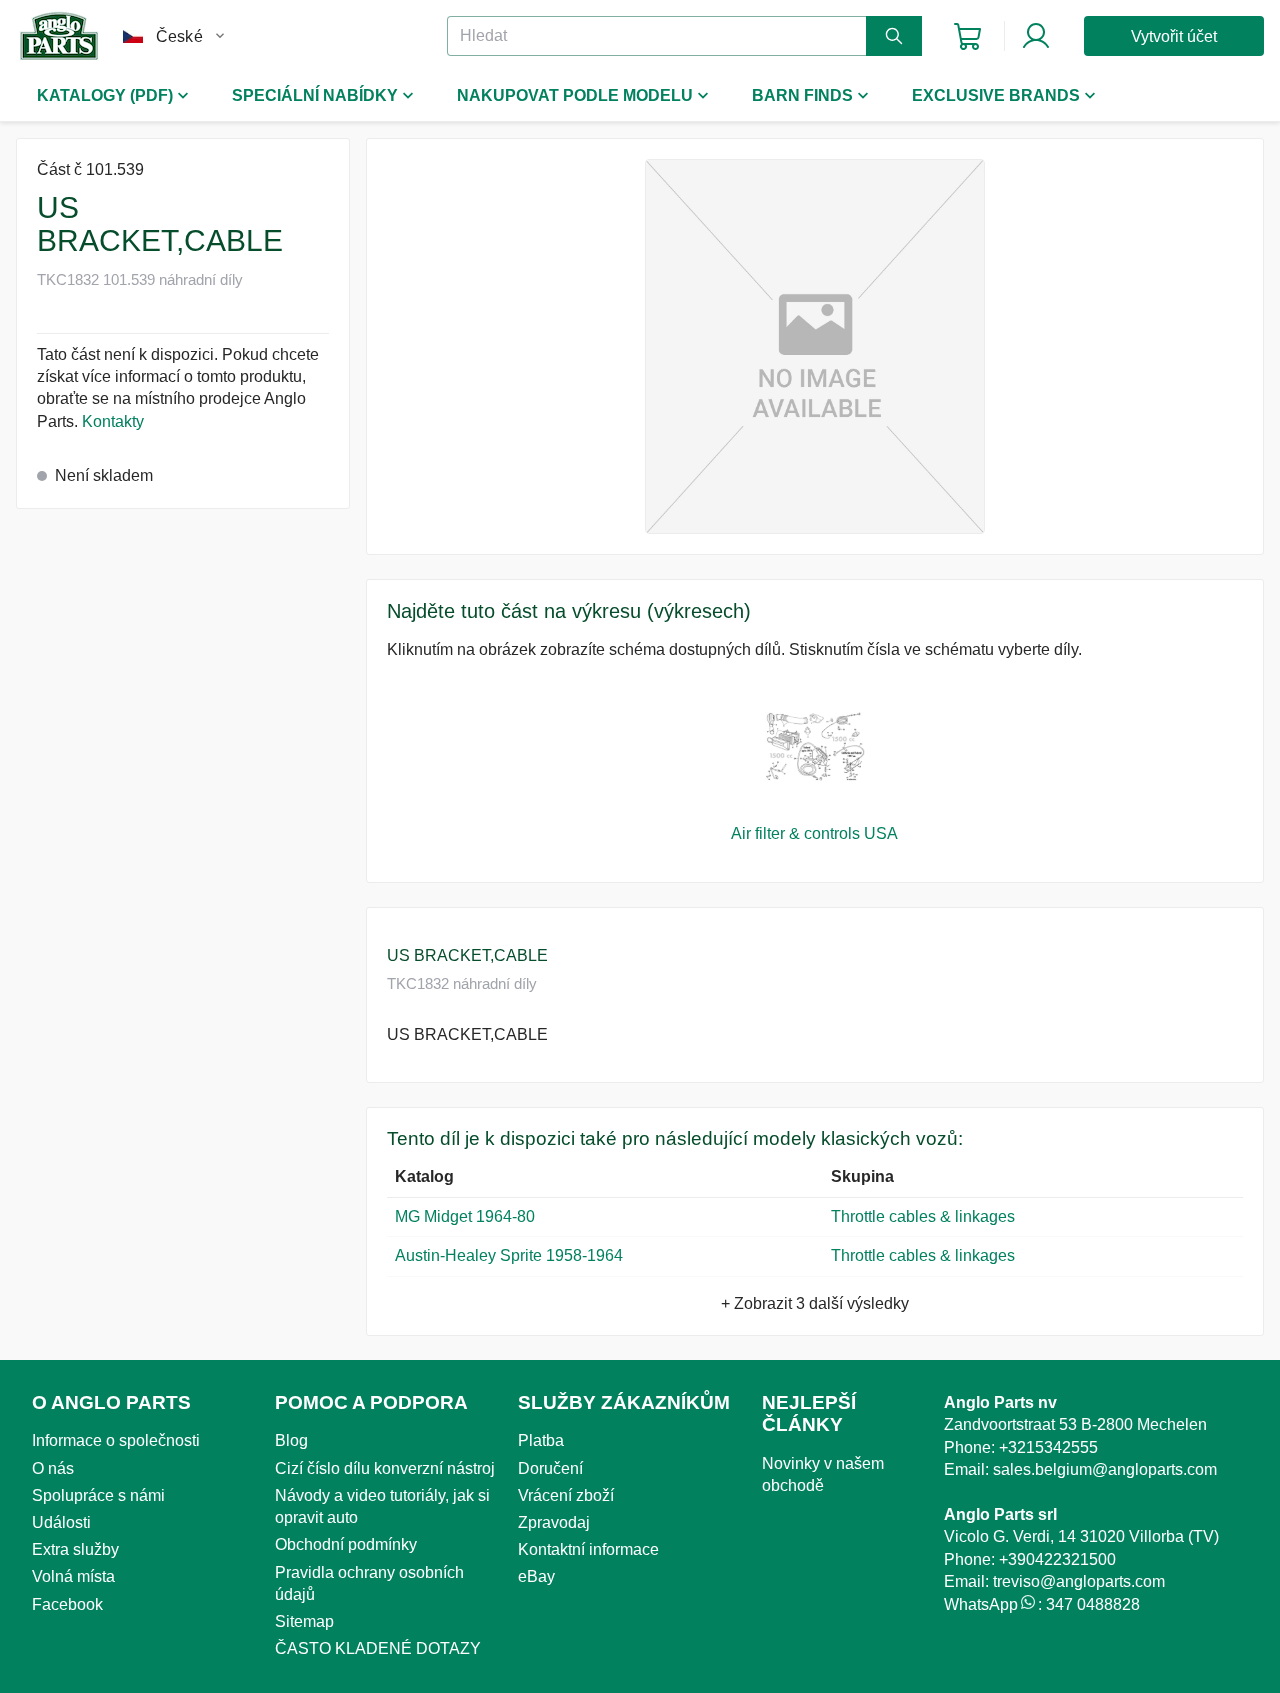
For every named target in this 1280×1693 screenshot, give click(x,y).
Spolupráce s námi (98, 1495)
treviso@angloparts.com (1079, 1581)
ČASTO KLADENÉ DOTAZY (378, 1648)
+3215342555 (1048, 1447)
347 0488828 (1093, 1604)
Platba (541, 1440)
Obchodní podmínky (346, 1544)
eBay (536, 1576)
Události (61, 1522)
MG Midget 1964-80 (465, 1216)
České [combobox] (179, 36)
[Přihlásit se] (1036, 36)
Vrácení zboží (566, 1495)
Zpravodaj (554, 1522)
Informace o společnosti (116, 1440)
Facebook (67, 1604)
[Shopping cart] (967, 36)
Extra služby (75, 1549)
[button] (815, 346)
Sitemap (304, 1621)
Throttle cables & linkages (923, 1216)
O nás (53, 1468)
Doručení (550, 1468)
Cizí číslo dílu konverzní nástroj (385, 1468)
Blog (291, 1440)
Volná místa (73, 1576)
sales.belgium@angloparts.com (1105, 1469)
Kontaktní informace (588, 1549)
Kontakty (113, 421)
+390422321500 (1057, 1559)
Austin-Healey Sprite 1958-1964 (509, 1255)
